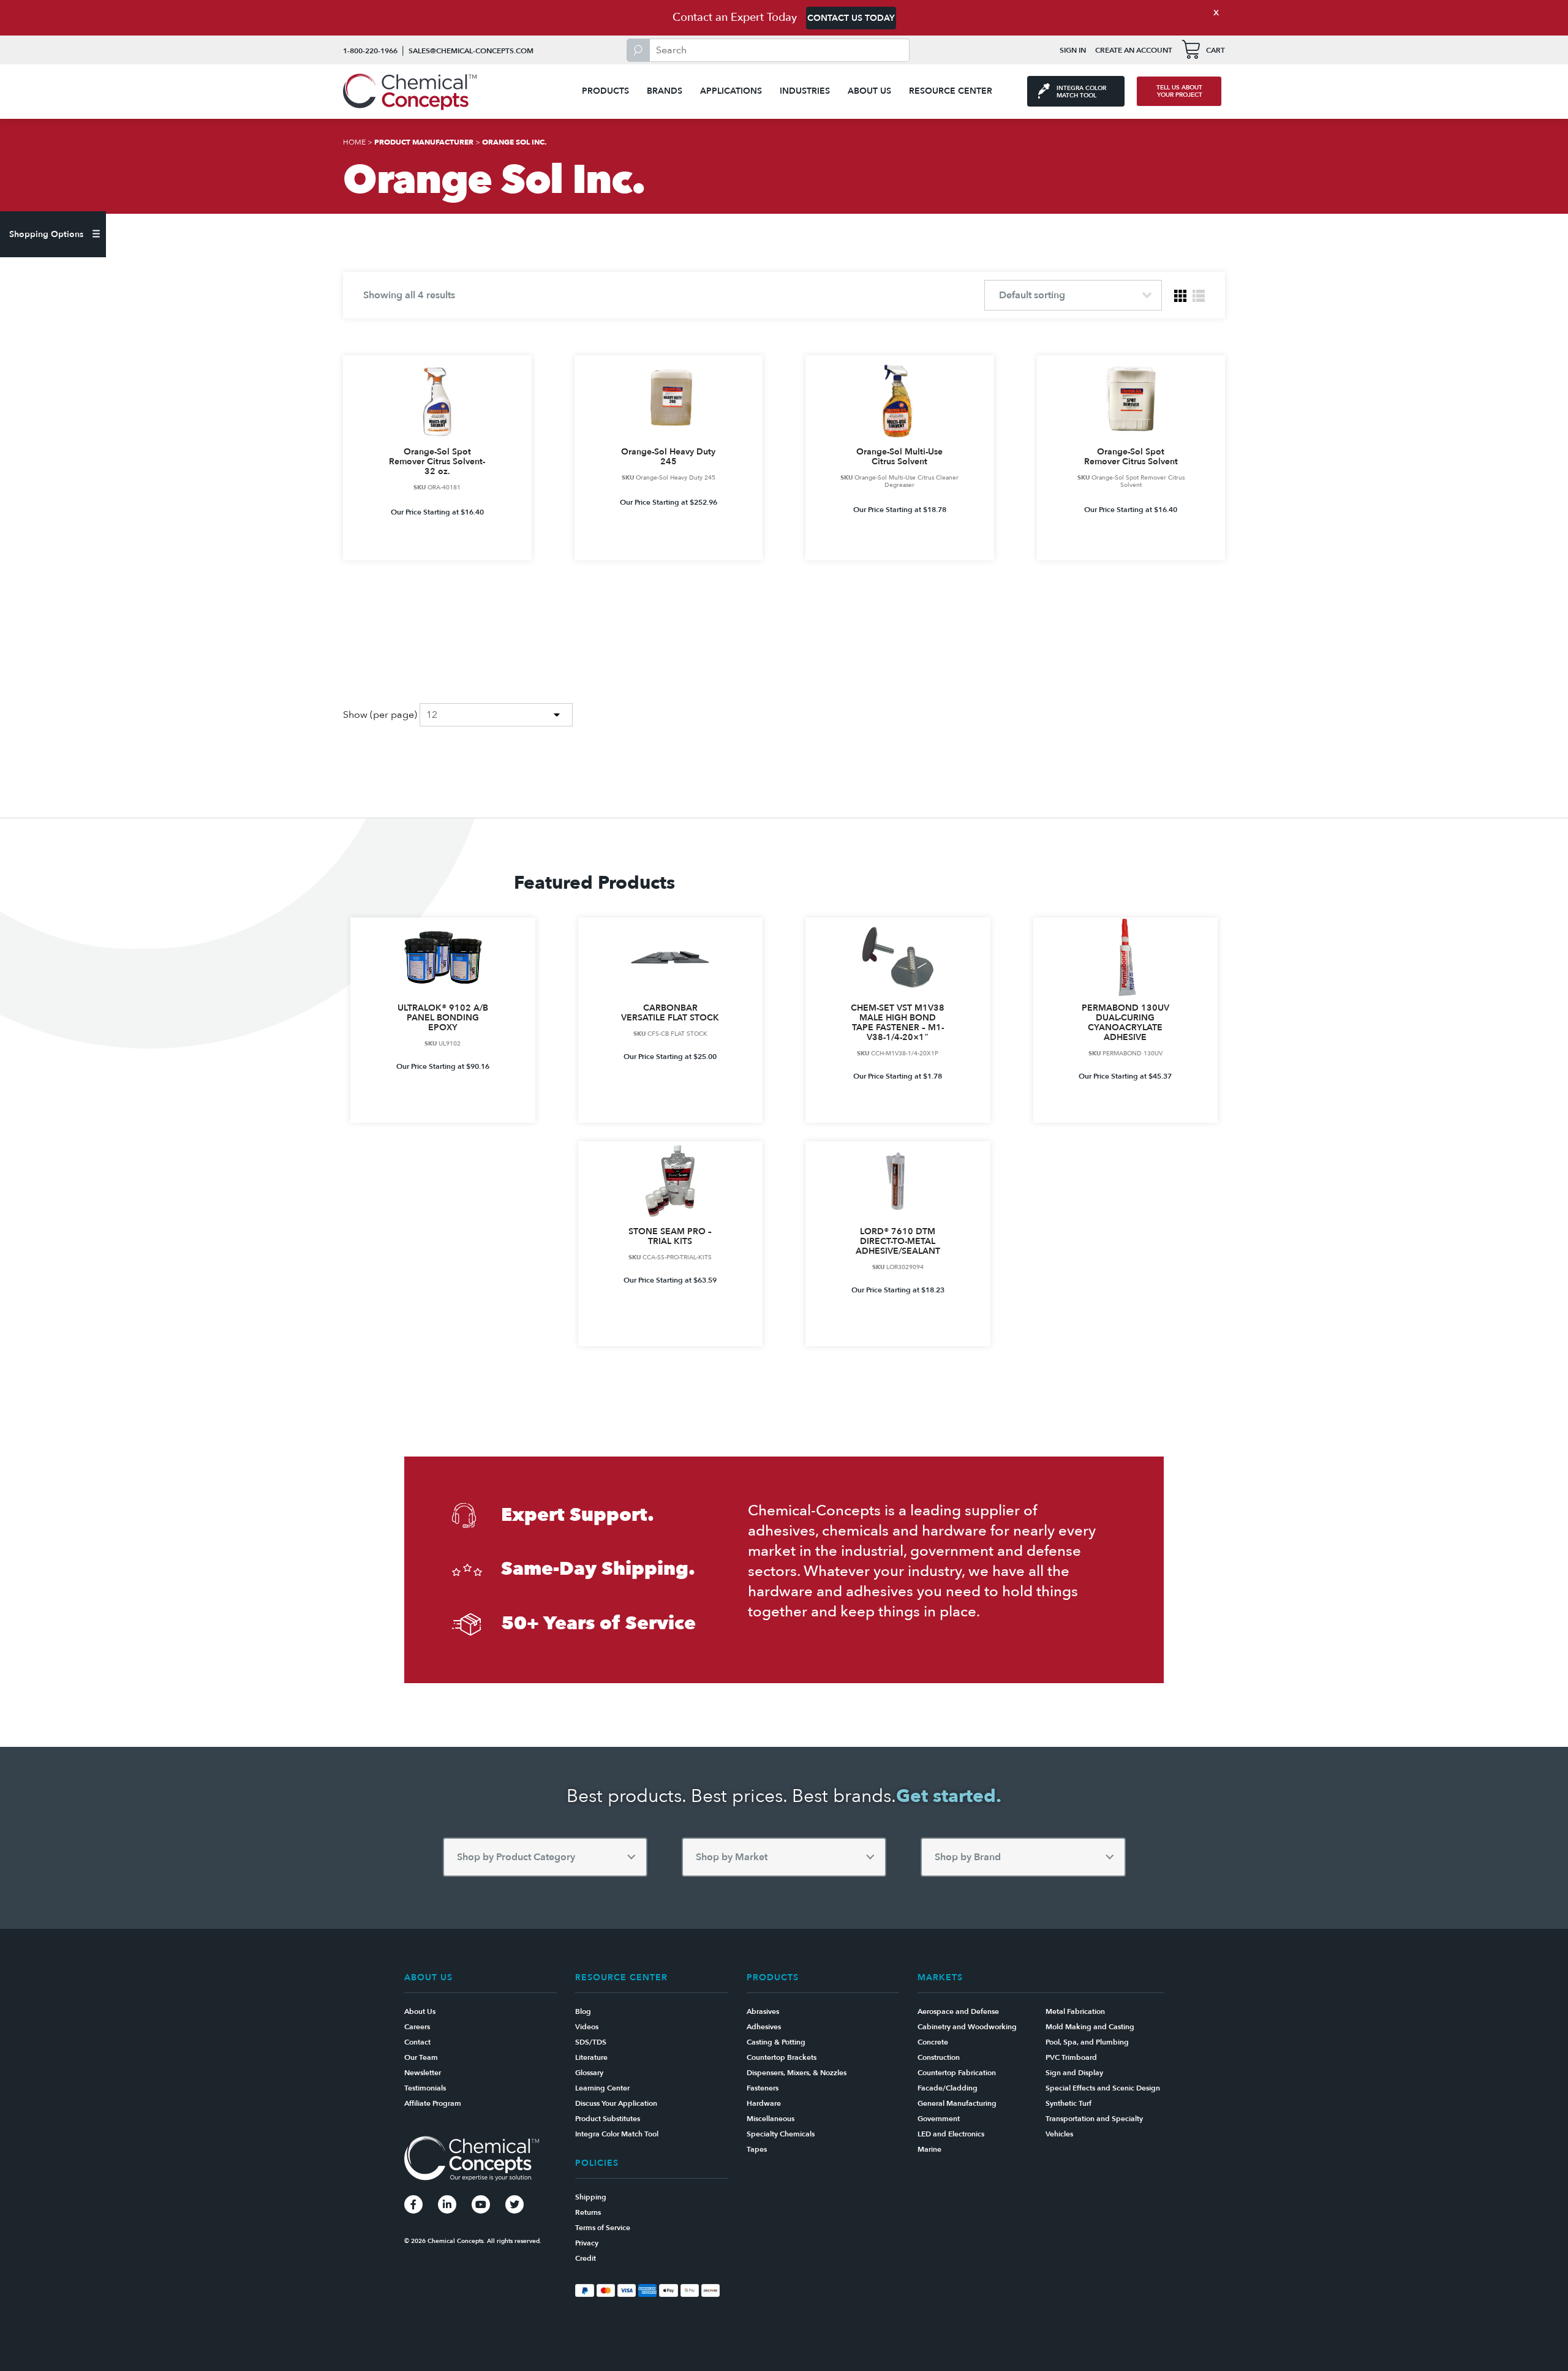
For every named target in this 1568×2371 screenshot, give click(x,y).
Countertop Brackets (782, 2057)
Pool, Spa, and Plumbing (1087, 2042)
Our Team (421, 2057)
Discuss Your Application (616, 2103)
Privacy (587, 2243)
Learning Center (602, 2088)
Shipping (591, 2197)
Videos (587, 2027)
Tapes (757, 2149)
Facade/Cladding (948, 2088)
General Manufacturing (957, 2103)
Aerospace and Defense (958, 2011)
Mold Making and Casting (1090, 2027)
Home (354, 142)
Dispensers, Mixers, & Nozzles (797, 2073)
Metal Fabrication (1075, 2011)
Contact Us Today (851, 18)
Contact (417, 2042)
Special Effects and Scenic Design (1103, 2088)
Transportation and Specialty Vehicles (1094, 2126)
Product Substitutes (608, 2119)
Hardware (764, 2103)
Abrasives (763, 2011)
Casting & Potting (776, 2042)
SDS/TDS (591, 2042)
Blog (583, 2011)
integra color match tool (1081, 92)
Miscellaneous (771, 2119)
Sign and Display (1074, 2073)
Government (939, 2119)
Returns (588, 2212)
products (605, 91)
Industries (805, 91)
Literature (591, 2057)
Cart (1216, 50)
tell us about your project (1179, 91)
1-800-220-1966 (370, 51)
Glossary (589, 2073)
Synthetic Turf (1069, 2103)
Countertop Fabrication (957, 2073)
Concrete (933, 2042)
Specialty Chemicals (781, 2134)
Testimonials (425, 2088)
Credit (586, 2258)
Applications (731, 91)
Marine (929, 2149)
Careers (417, 2027)
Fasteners (763, 2088)
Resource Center (951, 91)
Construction (939, 2057)
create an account (1134, 50)
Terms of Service (603, 2228)
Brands (665, 91)
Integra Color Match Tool (617, 2134)
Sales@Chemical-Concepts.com (471, 51)
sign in (1073, 50)
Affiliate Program (433, 2103)
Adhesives (764, 2027)
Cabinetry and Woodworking (967, 2027)
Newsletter (423, 2073)
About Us (869, 91)
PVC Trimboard (1071, 2057)
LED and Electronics (951, 2134)
